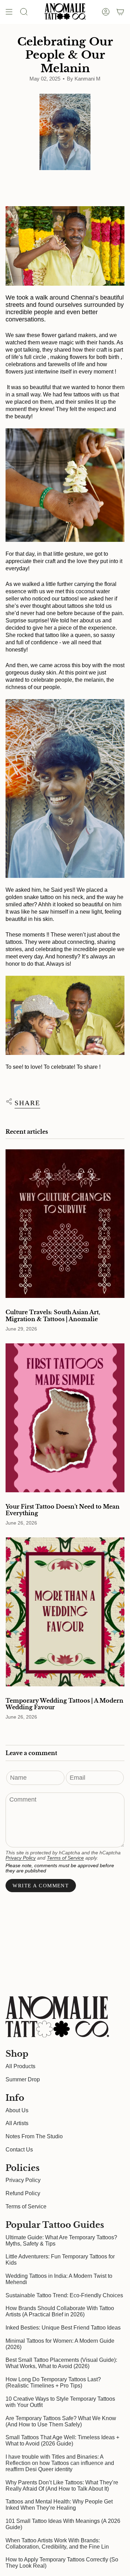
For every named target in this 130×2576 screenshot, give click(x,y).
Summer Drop (23, 2079)
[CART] (120, 12)
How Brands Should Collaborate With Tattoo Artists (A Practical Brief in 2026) (60, 2311)
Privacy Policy (21, 1858)
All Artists (17, 2123)
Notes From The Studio (34, 2136)
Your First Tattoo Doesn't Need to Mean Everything (63, 1510)
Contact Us (19, 2150)
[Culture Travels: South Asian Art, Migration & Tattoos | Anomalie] (65, 1224)
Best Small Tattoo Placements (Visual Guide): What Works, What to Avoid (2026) (61, 2363)
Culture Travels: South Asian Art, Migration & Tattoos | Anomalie (53, 1316)
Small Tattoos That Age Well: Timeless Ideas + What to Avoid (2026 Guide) (62, 2440)
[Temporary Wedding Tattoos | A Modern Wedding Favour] (65, 1612)
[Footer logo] (58, 2017)
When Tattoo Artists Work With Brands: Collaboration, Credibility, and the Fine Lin (57, 2544)
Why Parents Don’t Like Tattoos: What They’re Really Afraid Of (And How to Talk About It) (62, 2486)
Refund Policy (23, 2193)
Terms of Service (65, 1858)
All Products (20, 2066)
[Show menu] (9, 12)
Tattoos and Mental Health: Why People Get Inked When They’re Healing (59, 2505)
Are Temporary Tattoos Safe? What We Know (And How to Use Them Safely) (61, 2421)
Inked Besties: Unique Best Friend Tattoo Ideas (63, 2328)
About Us (17, 2110)
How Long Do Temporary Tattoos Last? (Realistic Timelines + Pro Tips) (53, 2382)
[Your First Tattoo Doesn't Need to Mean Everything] (65, 1418)
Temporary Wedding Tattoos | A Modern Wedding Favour (64, 1704)
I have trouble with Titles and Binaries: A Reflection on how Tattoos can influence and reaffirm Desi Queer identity (60, 2463)
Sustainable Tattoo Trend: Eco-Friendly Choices (64, 2295)
